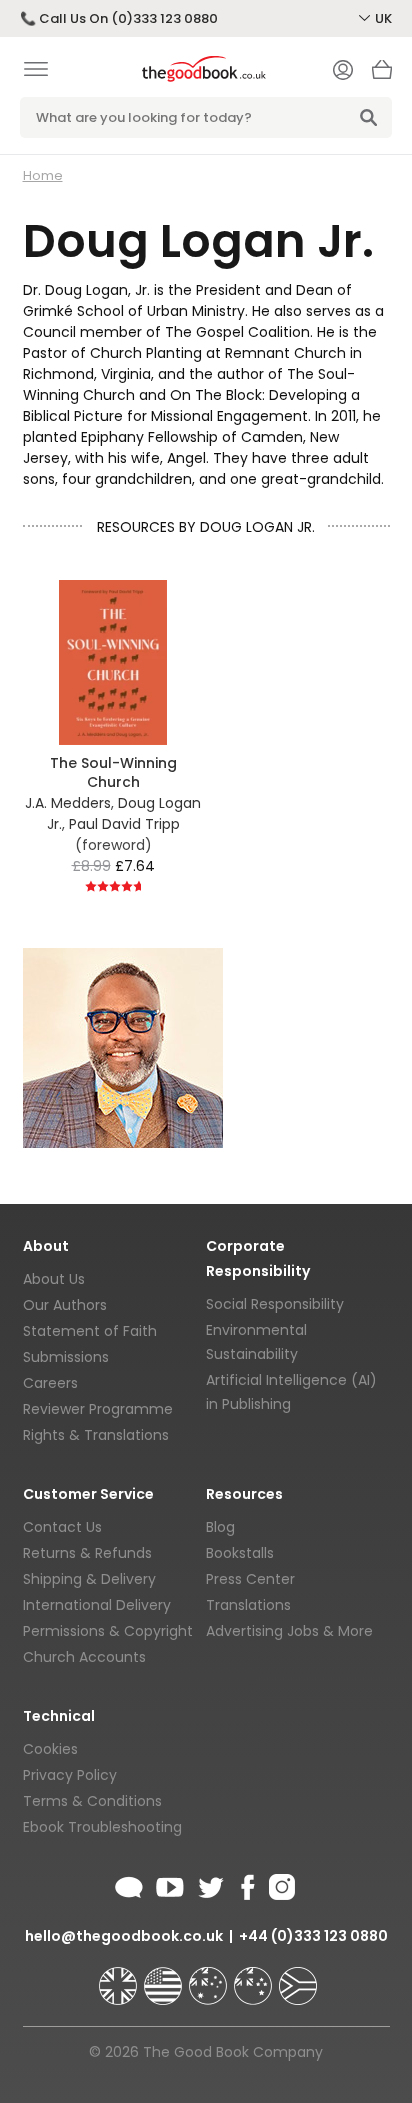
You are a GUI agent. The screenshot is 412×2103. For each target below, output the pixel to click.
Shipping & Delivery (89, 1579)
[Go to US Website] (165, 1977)
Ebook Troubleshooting (102, 1827)
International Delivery (97, 1605)
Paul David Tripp (124, 824)
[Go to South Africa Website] (298, 1977)
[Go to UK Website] (120, 1977)
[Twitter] (209, 1884)
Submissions (66, 1357)
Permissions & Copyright (108, 1631)
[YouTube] (170, 1884)
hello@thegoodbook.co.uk (124, 1936)
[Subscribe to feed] (129, 1884)
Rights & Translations (96, 1435)
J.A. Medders (68, 803)
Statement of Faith (90, 1331)
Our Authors (65, 1305)
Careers (50, 1383)
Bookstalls (240, 1553)
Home (43, 175)
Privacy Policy (70, 1775)
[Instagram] (280, 1884)
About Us (54, 1279)
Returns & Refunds (87, 1553)
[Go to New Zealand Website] (255, 1977)
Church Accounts (84, 1657)
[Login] (343, 72)
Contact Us (62, 1527)
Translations (248, 1605)
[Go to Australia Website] (210, 1977)
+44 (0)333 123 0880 (313, 1936)
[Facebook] (246, 1884)
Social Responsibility (275, 1304)
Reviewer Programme (98, 1409)
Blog (220, 1527)
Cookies (50, 1749)
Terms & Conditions (92, 1801)
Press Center (250, 1579)
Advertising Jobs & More (289, 1631)
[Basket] (382, 75)
